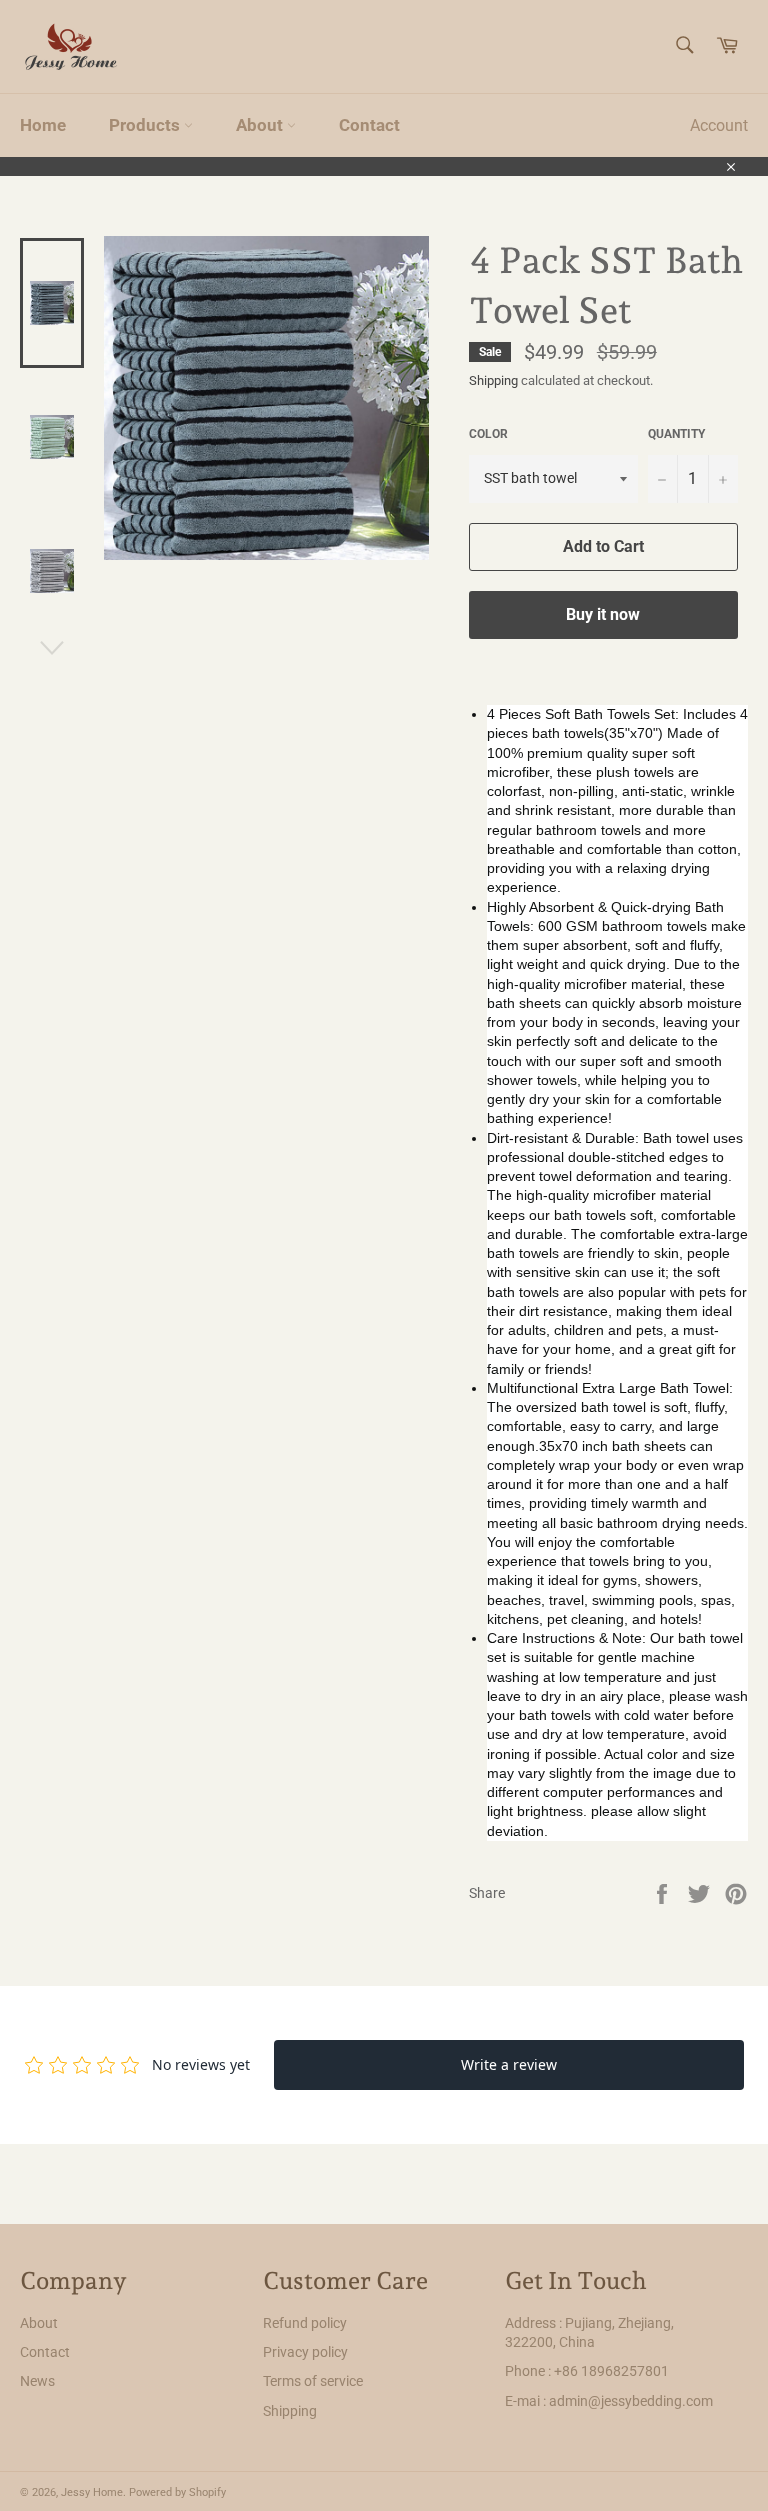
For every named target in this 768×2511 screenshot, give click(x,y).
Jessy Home (92, 2492)
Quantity (676, 434)
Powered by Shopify (177, 2492)
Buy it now (603, 614)
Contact (369, 125)
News (37, 2381)
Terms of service (313, 2381)
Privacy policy (305, 2352)
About (261, 125)
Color (488, 434)
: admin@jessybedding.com (628, 2401)
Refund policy (305, 2323)
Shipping (493, 380)
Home (43, 125)
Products (146, 125)
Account (719, 125)
